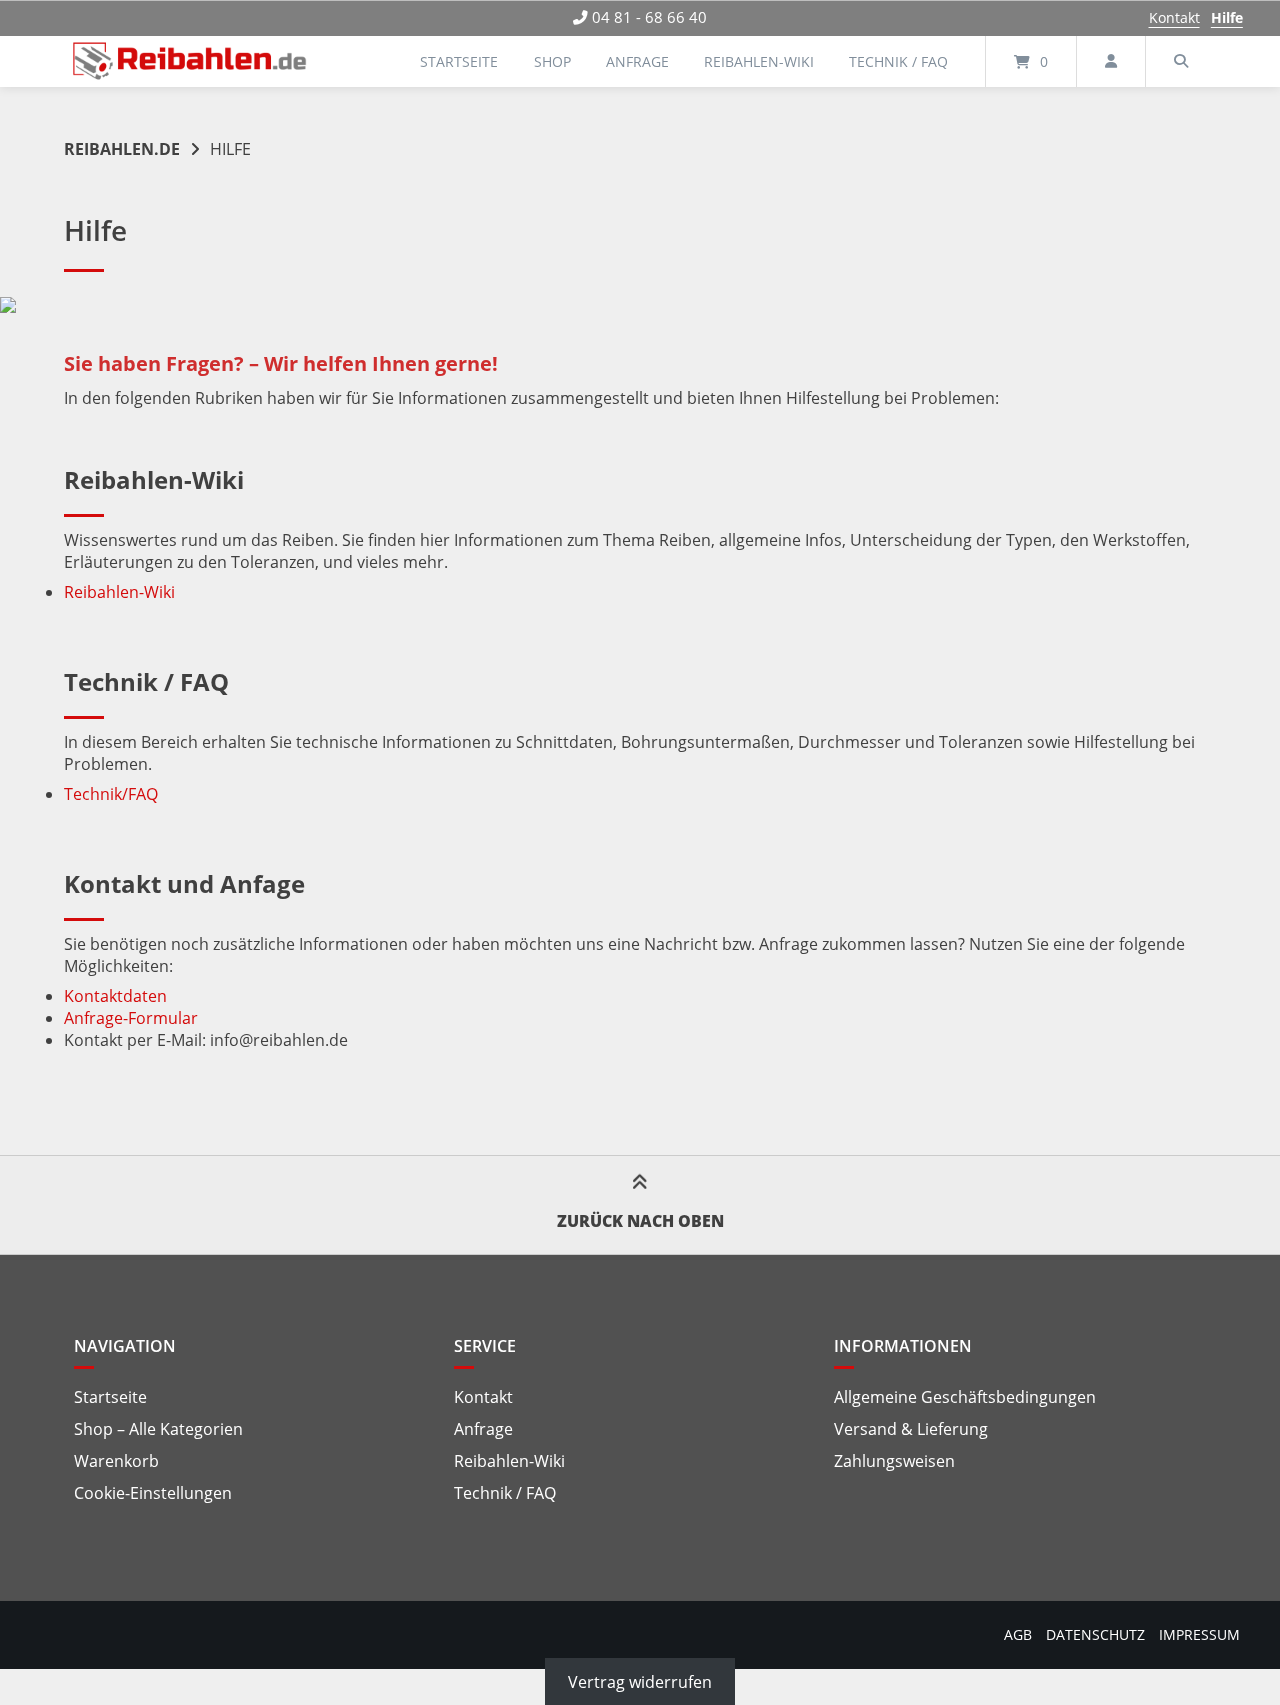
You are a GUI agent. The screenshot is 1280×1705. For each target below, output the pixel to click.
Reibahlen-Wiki (759, 61)
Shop (552, 61)
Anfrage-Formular (131, 1018)
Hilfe (1227, 17)
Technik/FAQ (111, 794)
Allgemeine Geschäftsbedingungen (965, 1397)
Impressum (1199, 1634)
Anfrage (637, 61)
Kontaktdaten (115, 996)
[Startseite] (190, 61)
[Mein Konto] (1111, 61)
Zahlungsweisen (894, 1461)
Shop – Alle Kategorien (158, 1429)
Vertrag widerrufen (640, 1681)
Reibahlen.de (122, 149)
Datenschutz (1095, 1634)
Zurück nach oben (640, 1221)
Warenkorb (116, 1461)
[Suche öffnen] (1181, 61)
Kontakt (1174, 17)
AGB (1018, 1634)
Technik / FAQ (898, 61)
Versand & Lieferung (911, 1429)
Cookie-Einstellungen (153, 1493)
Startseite (459, 61)
